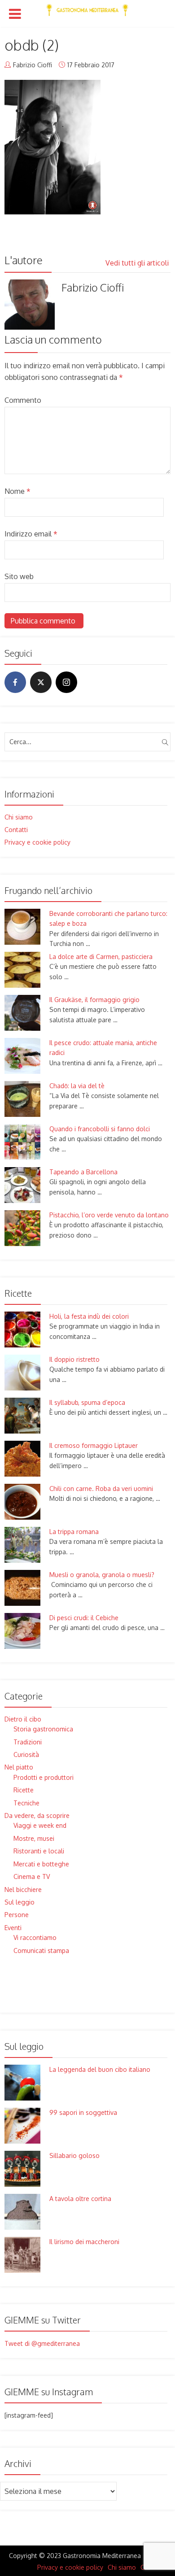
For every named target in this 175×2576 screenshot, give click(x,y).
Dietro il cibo (23, 1719)
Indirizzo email (31, 534)
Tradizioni (28, 1742)
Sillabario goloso (74, 2155)
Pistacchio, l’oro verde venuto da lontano (109, 1215)
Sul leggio (20, 1902)
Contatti (16, 830)
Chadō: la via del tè (77, 1086)
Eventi (13, 1928)
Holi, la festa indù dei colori (89, 1316)
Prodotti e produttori (44, 1777)
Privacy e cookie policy (37, 842)
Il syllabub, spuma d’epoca (87, 1402)
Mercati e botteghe (41, 1864)
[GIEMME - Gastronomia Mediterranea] (87, 8)
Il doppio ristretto (74, 1359)
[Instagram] (66, 682)
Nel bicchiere (23, 1890)
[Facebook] (15, 682)
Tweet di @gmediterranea (42, 2343)
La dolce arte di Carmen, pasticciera (101, 957)
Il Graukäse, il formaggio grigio (94, 1000)
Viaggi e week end (40, 1825)
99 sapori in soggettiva (83, 2112)
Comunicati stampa (41, 1951)
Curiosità (26, 1754)
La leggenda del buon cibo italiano (100, 2069)
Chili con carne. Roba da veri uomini (101, 1489)
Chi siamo (19, 817)
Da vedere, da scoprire (37, 1815)
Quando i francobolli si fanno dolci (100, 1129)
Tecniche (26, 1803)
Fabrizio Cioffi (33, 65)
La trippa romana (74, 1532)
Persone (17, 1915)
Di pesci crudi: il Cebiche (84, 1618)
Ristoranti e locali (39, 1851)
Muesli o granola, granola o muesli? (102, 1575)
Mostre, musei (34, 1838)
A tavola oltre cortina (80, 2199)
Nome (17, 491)
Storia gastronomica (43, 1729)
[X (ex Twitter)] (41, 682)
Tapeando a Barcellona (83, 1172)
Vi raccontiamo (35, 1937)
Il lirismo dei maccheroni (84, 2242)
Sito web (19, 576)
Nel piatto (19, 1767)
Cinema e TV (32, 1876)
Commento (23, 400)
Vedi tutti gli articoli (138, 263)
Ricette (24, 1790)
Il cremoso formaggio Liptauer (94, 1445)
